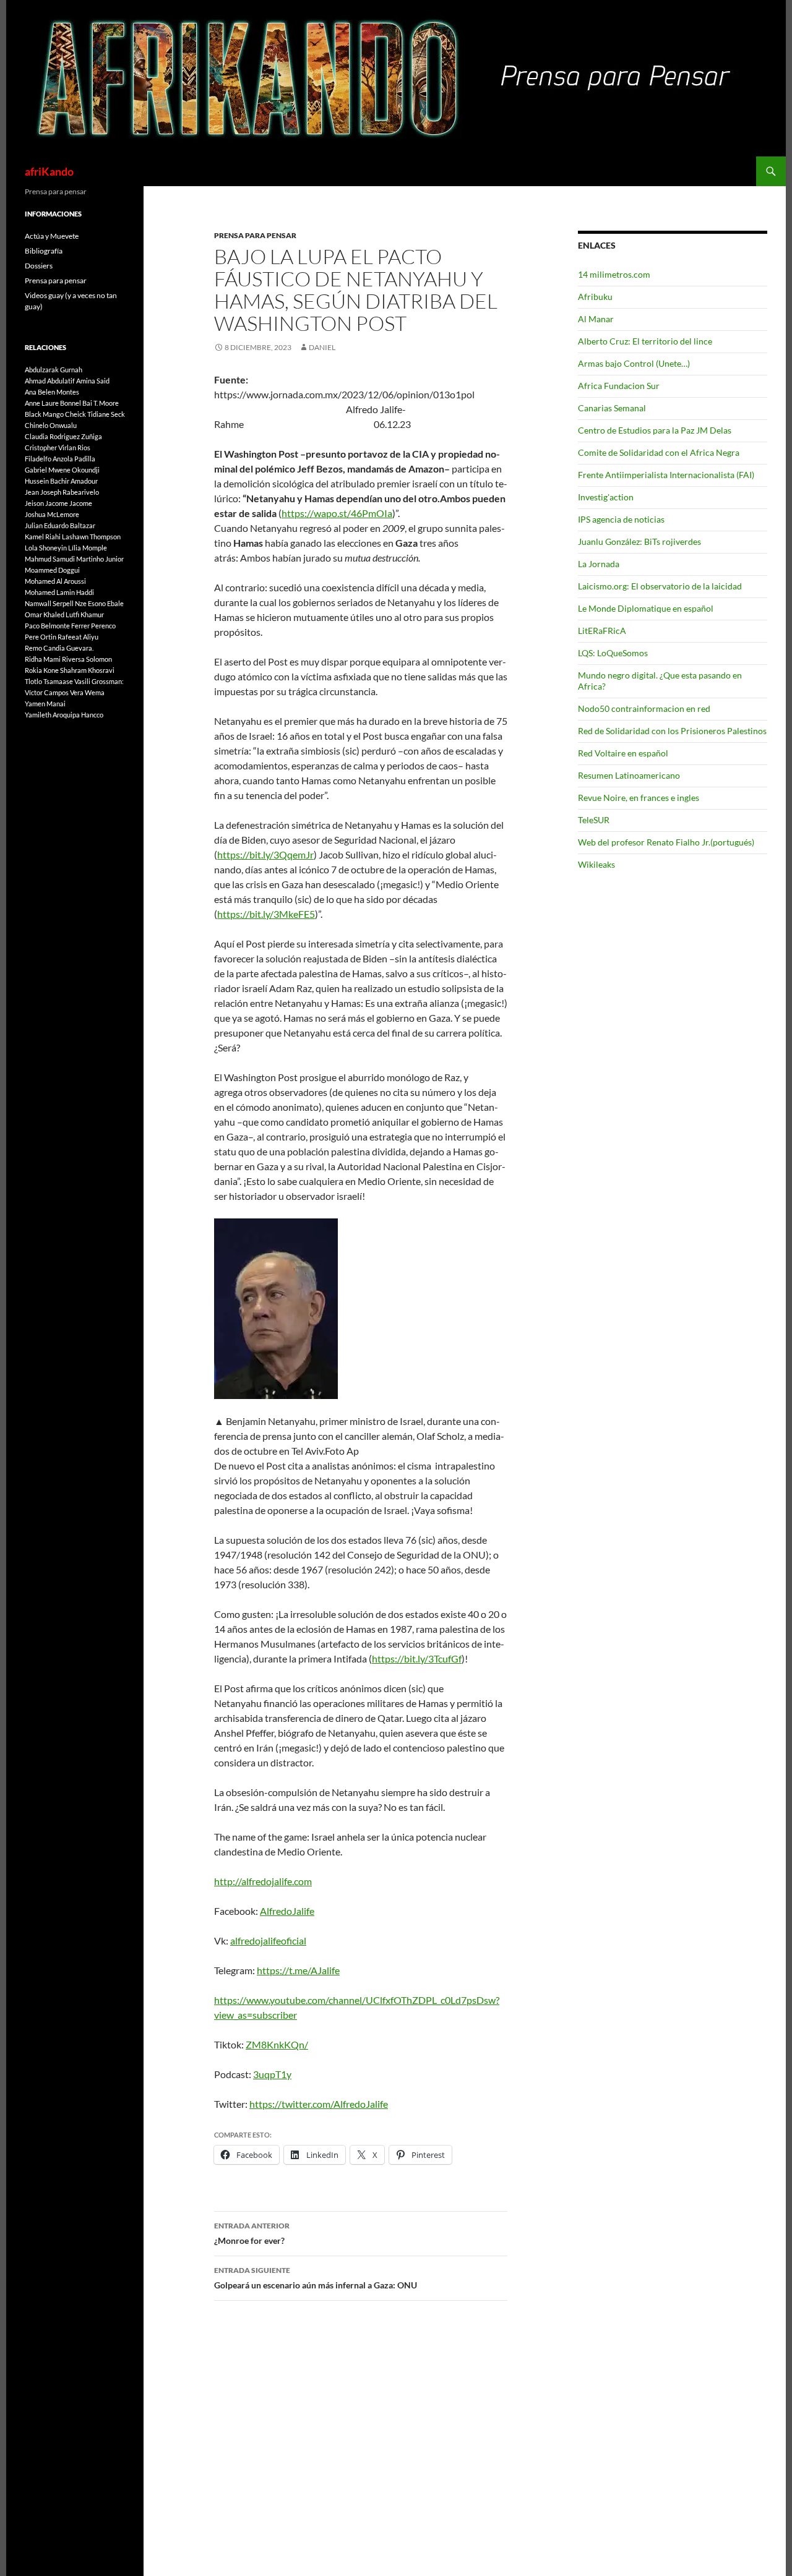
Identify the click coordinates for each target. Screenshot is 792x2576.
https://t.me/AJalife (298, 1970)
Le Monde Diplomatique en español (646, 608)
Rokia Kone (42, 670)
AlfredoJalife (287, 1911)
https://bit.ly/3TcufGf (417, 1658)
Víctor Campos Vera (54, 692)
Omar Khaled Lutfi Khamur (64, 614)
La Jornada (599, 564)
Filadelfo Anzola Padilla (60, 459)
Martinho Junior (100, 559)
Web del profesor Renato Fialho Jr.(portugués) (666, 842)
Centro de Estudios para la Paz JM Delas (655, 430)
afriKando (49, 171)
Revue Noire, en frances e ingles (639, 798)
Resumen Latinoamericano (629, 775)
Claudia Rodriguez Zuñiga (63, 436)
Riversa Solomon (87, 659)
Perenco (103, 626)
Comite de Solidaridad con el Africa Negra (659, 452)
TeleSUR (594, 820)
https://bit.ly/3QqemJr (265, 854)
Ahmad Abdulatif (50, 381)
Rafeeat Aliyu (78, 637)
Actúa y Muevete (52, 236)
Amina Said (93, 381)
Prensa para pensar (255, 235)
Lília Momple (88, 548)
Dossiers (39, 266)
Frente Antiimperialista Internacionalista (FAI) (666, 475)
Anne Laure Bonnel (53, 403)
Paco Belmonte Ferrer (57, 626)
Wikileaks (596, 864)
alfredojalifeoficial (268, 1941)
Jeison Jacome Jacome (58, 503)
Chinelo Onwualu (51, 425)
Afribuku (595, 297)
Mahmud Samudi (50, 559)
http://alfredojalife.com (263, 1881)
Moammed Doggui (52, 570)
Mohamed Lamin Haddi (59, 592)
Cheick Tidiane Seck (95, 414)
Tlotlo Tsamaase (49, 681)
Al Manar (596, 319)
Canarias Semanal (612, 408)
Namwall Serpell (49, 603)
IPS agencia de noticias (621, 519)
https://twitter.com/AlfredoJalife (319, 2104)
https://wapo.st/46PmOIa (337, 513)
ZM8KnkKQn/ (277, 2044)
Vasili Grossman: (99, 681)
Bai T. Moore (101, 403)
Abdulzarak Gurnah (54, 370)
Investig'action (606, 497)
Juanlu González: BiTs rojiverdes (639, 541)
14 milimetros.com (614, 274)
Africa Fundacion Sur (619, 386)
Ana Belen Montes (52, 392)
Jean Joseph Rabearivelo (62, 492)
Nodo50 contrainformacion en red (644, 708)
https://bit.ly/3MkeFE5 (266, 914)
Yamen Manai (45, 704)
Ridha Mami (43, 659)
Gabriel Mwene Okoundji (62, 470)
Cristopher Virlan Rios (58, 447)
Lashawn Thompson (91, 537)
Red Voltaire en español (623, 753)
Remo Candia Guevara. (59, 648)
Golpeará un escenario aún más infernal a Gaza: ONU (316, 2278)
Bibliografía (44, 251)
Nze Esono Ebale (99, 603)
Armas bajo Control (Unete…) (634, 363)
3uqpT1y (272, 2074)
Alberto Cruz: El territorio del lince (645, 341)
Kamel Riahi (43, 537)
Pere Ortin (41, 637)
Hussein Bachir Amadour (61, 481)
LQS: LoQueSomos (613, 653)
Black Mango (44, 414)
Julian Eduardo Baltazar (60, 525)
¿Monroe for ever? (252, 2233)
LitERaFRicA (602, 631)
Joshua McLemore (52, 514)
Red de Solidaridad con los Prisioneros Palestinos (672, 731)
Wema (95, 692)
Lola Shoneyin (46, 548)
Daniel (322, 347)
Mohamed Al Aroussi (55, 581)
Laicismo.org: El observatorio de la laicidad (660, 586)
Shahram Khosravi (87, 670)
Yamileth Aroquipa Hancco (64, 715)
